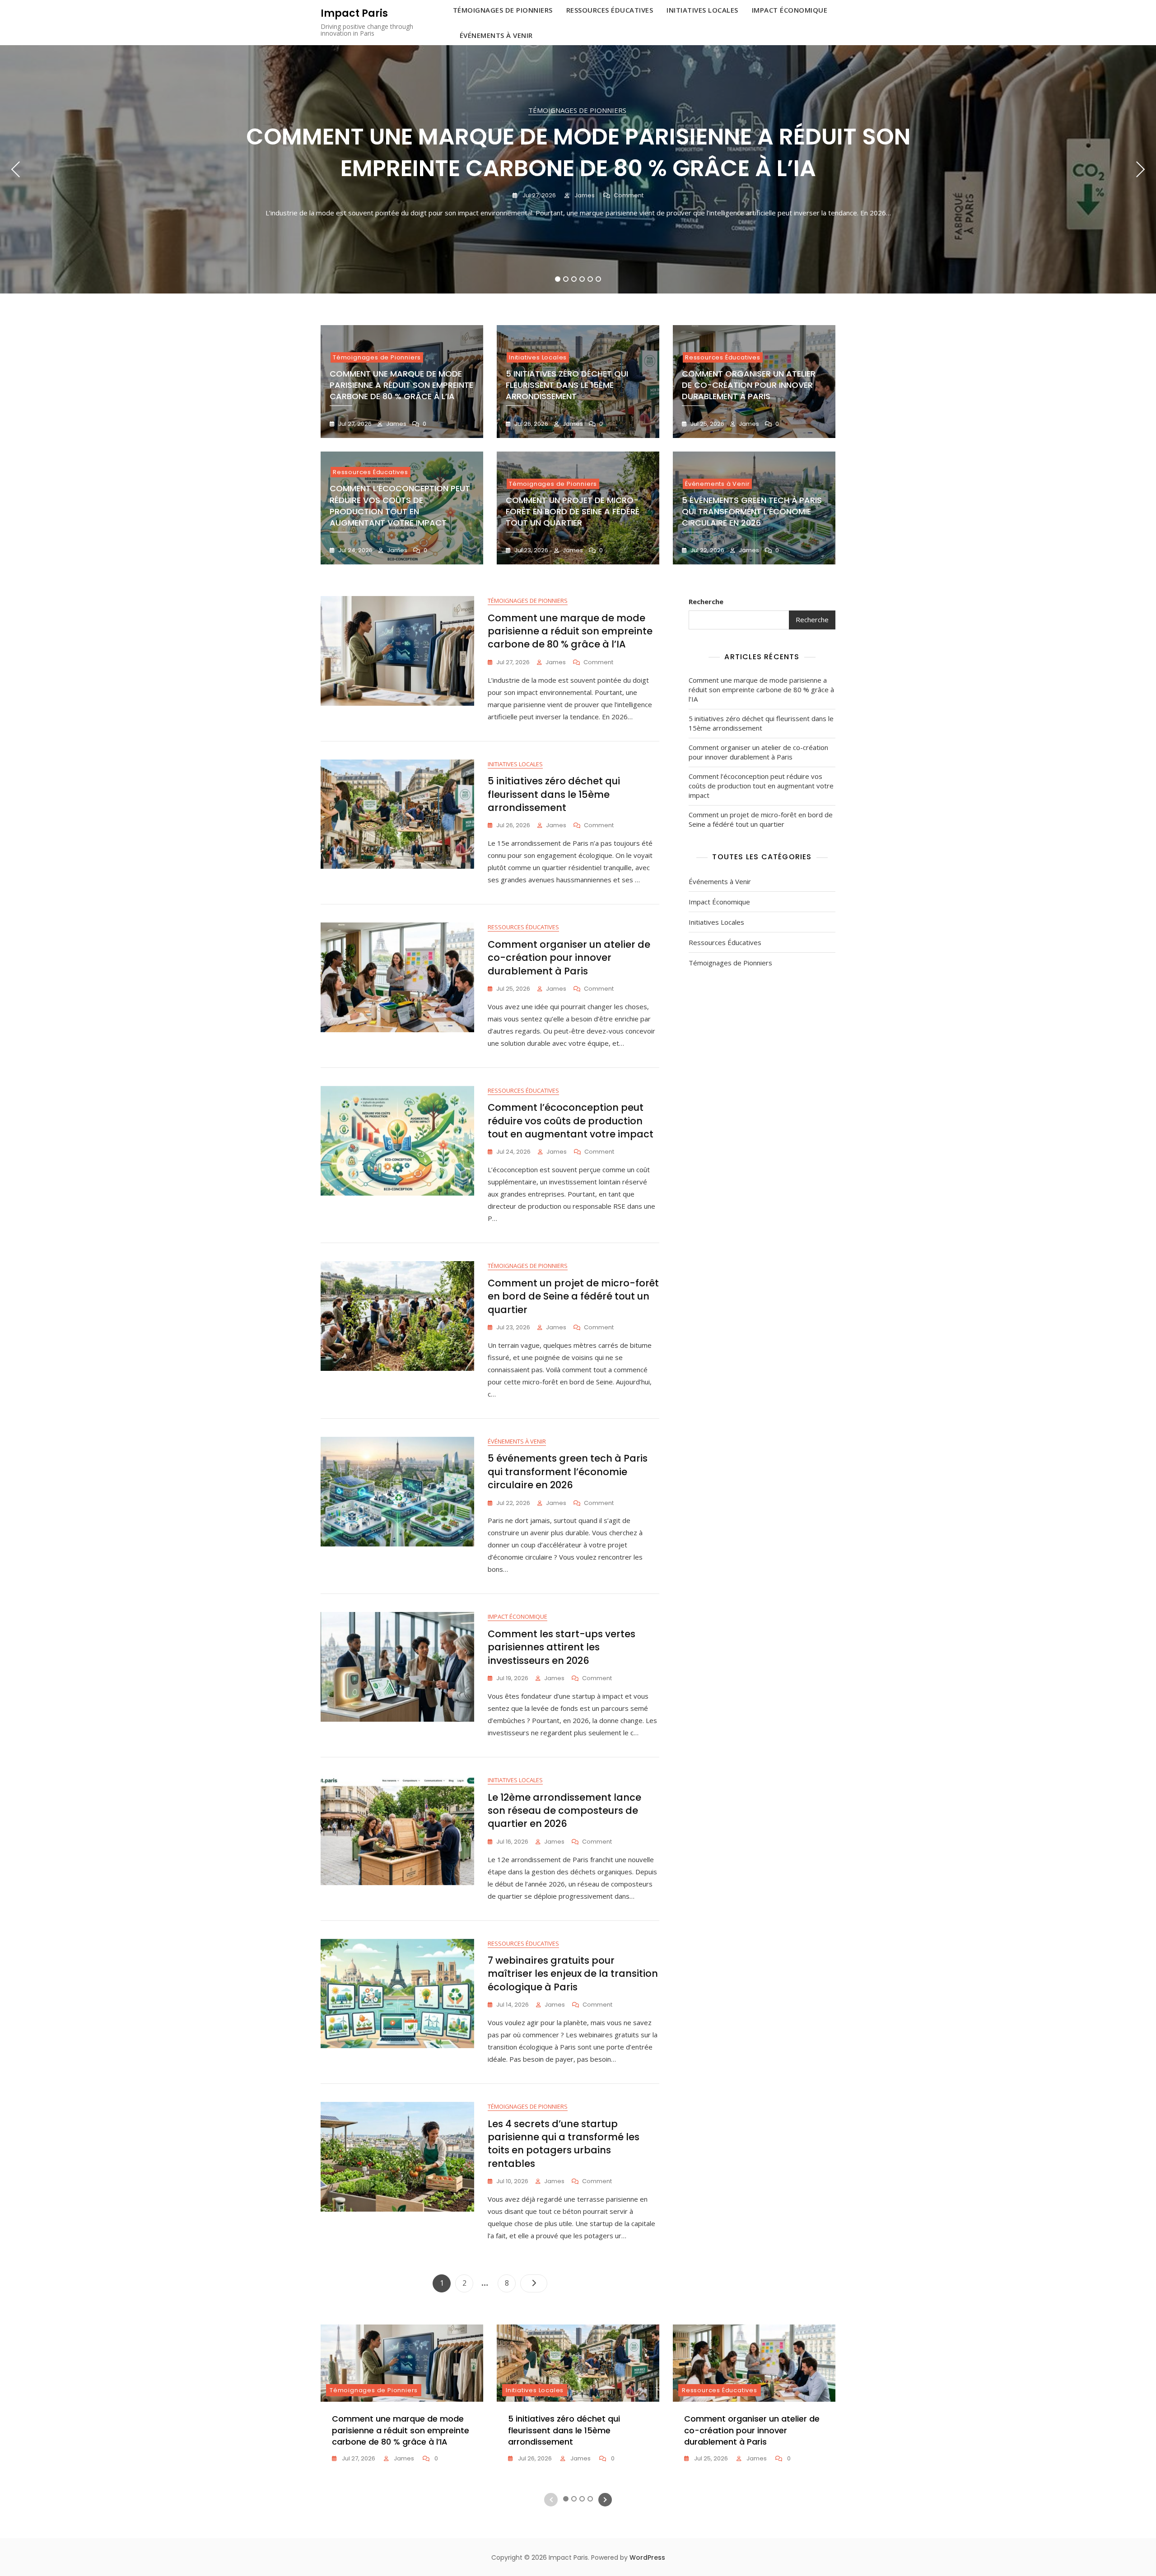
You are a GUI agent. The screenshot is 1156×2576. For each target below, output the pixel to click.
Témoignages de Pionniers (577, 110)
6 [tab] (599, 279)
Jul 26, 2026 (531, 424)
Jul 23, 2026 (531, 550)
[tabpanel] (578, 169)
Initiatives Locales (538, 357)
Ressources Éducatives (723, 357)
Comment (629, 196)
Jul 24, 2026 (355, 550)
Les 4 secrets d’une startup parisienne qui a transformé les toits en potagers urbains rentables (564, 2144)
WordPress (647, 2557)
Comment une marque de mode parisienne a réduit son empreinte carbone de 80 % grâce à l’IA (578, 152)
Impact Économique (517, 1616)
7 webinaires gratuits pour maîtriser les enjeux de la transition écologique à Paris (573, 1974)
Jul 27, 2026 (538, 195)
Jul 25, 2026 (707, 424)
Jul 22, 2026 (707, 550)
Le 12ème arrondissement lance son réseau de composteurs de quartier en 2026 (564, 1811)
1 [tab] (558, 279)
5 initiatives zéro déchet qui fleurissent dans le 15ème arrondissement (567, 385)
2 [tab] (566, 279)
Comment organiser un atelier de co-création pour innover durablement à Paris (749, 385)
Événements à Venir (496, 35)
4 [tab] (582, 279)
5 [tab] (590, 279)
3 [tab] (574, 279)
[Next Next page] (534, 2283)
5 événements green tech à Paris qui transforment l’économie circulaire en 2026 (752, 511)
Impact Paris (354, 13)
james (584, 195)
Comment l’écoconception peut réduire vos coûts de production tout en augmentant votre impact (400, 505)
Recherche (706, 601)
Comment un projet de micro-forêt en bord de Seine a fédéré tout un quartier (573, 511)
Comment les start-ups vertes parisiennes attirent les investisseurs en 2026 (562, 1647)
